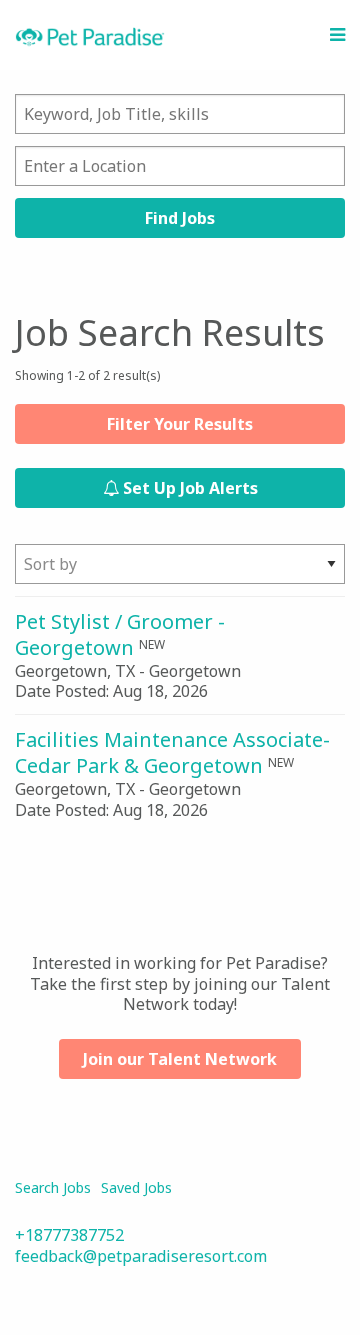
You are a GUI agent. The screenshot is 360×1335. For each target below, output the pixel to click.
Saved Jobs (136, 1187)
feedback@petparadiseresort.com (141, 1256)
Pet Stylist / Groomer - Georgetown (120, 634)
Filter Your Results (180, 424)
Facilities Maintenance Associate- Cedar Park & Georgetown (172, 752)
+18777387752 (69, 1235)
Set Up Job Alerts (188, 488)
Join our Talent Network (180, 1059)
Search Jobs (53, 1187)
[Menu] (337, 35)
